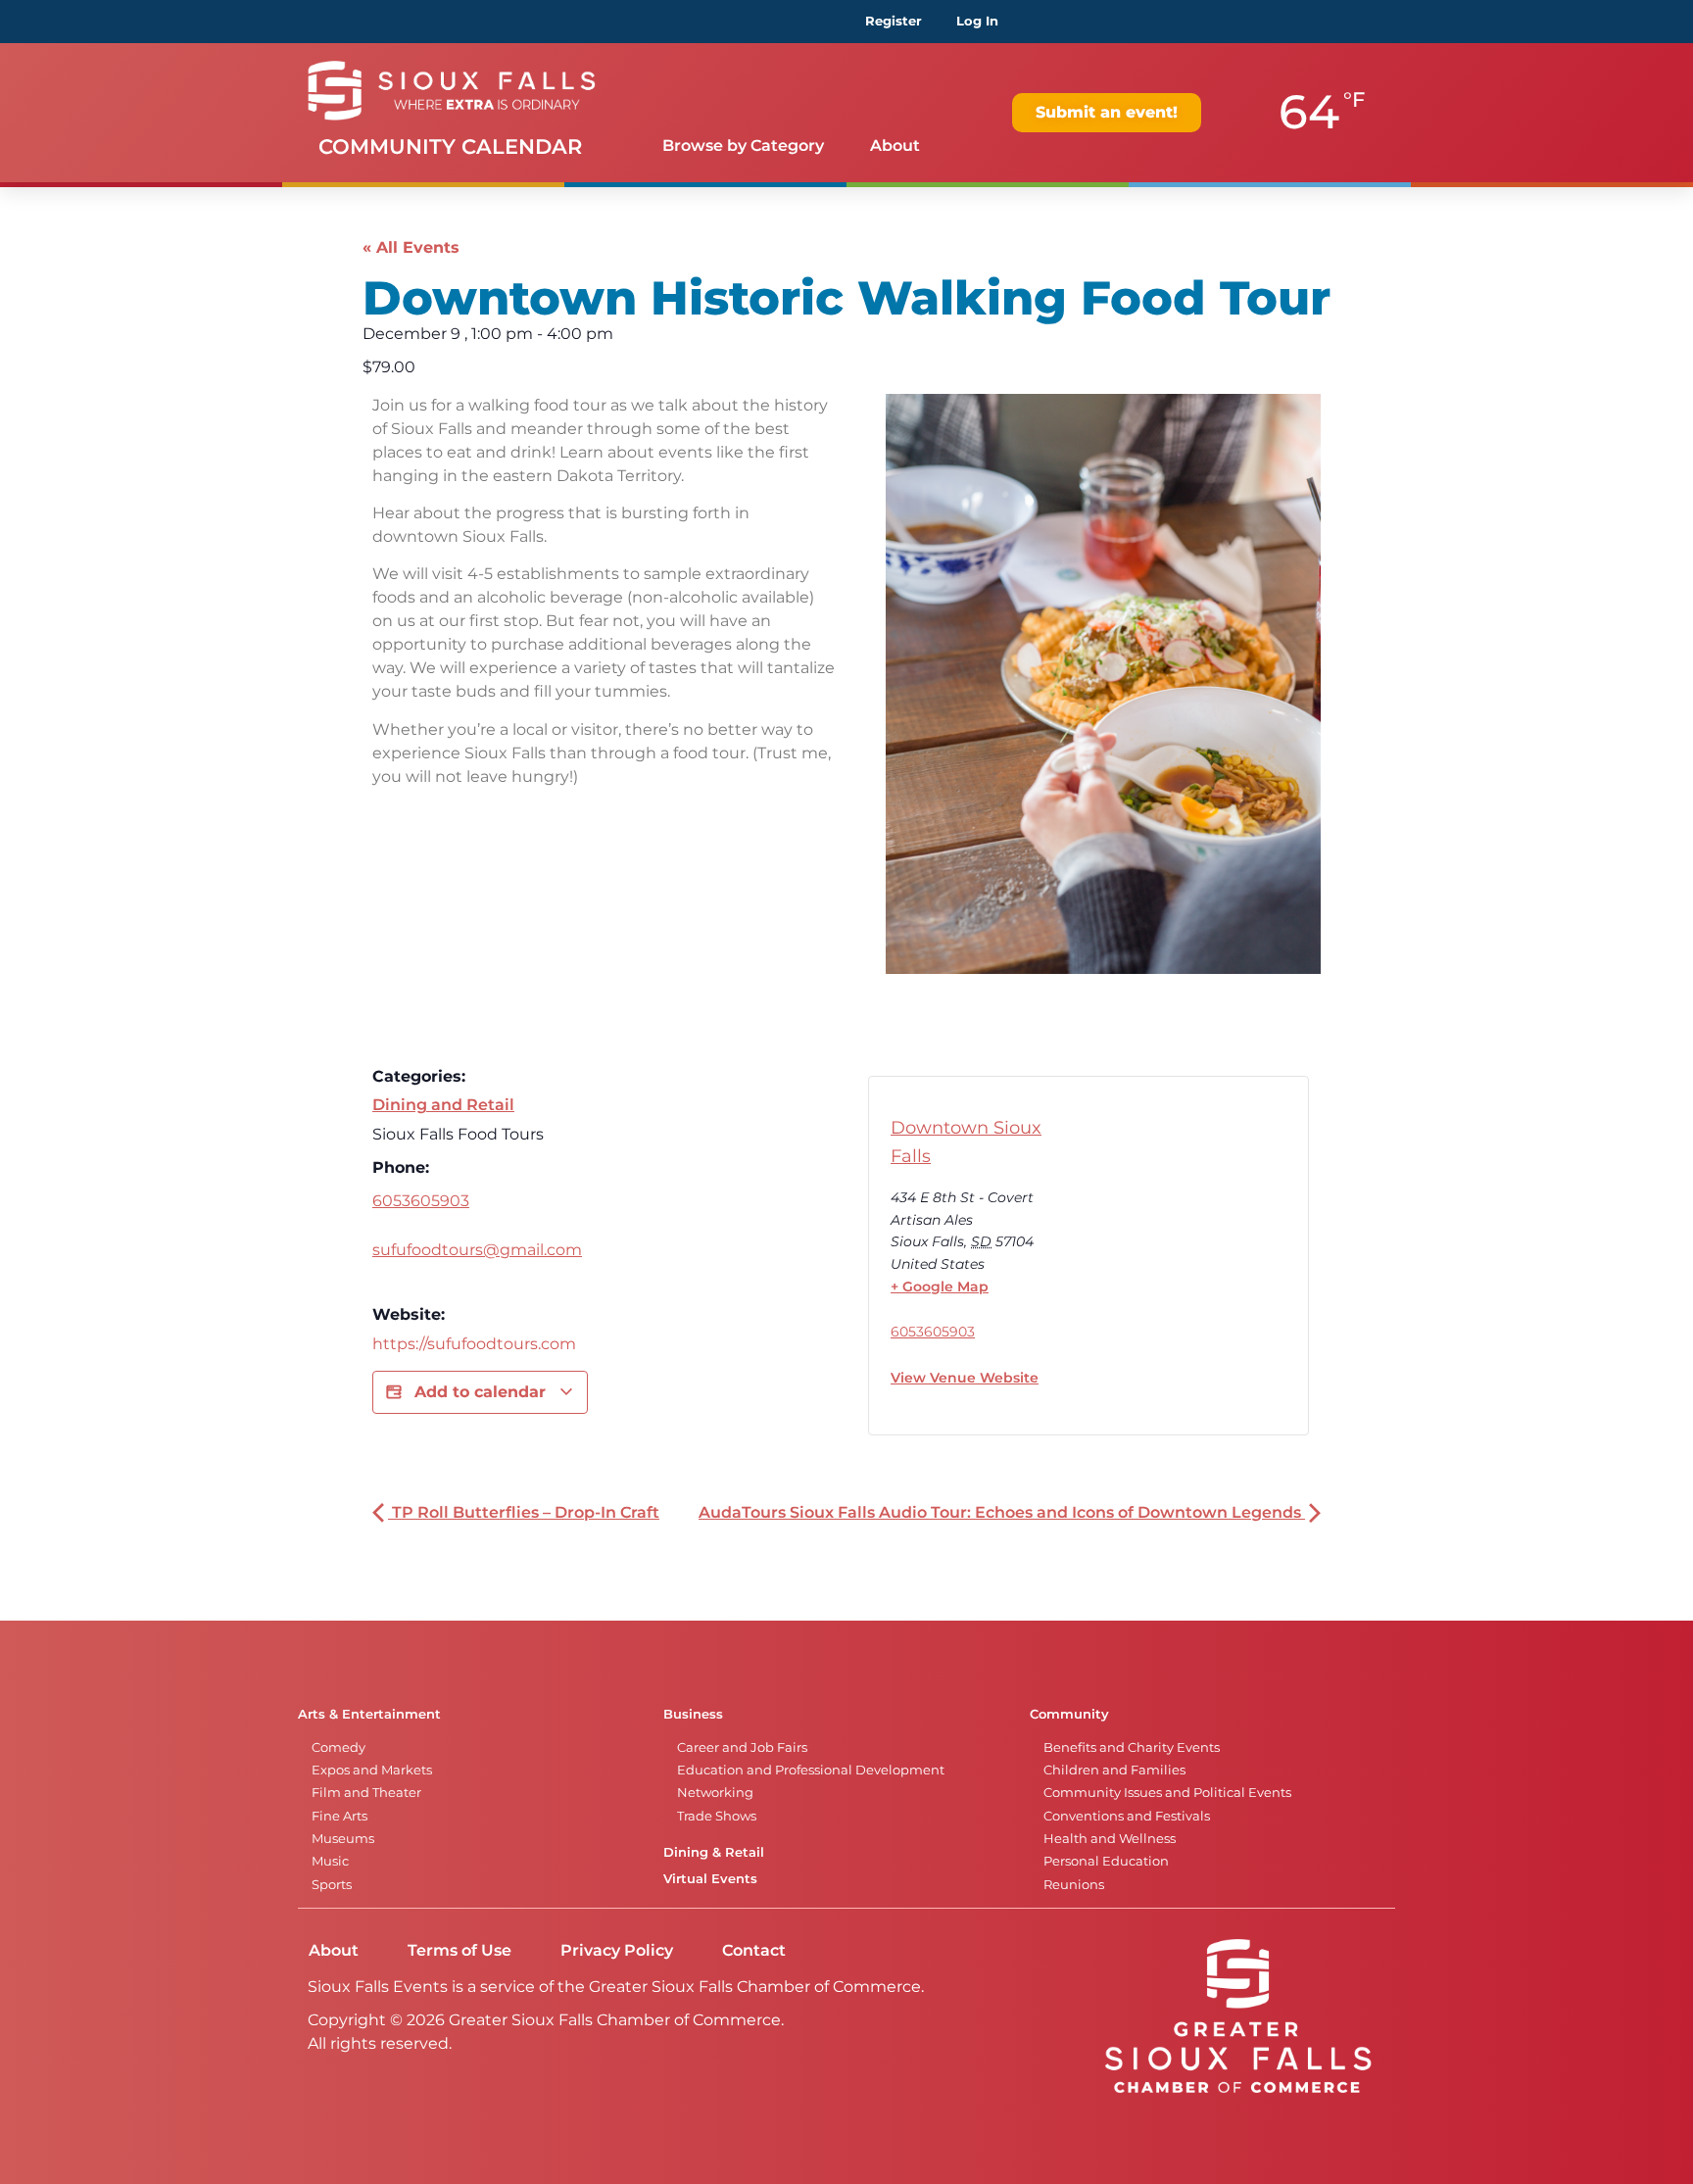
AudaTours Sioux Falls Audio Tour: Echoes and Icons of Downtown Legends (1002, 1512)
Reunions (1074, 1885)
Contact (754, 1950)
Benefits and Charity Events (1132, 1747)
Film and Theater (366, 1793)
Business (693, 1714)
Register (894, 21)
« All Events (411, 247)
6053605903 (421, 1201)
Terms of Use (460, 1950)
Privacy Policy (617, 1950)
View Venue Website (965, 1378)
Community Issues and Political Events (1167, 1793)
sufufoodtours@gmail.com (477, 1250)
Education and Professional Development (811, 1770)
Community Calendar (450, 146)
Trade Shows (717, 1816)
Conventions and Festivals (1127, 1816)
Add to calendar (480, 1392)
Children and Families (1114, 1770)
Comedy (339, 1747)
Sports (332, 1885)
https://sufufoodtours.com (474, 1344)
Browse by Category (743, 146)
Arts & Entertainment (369, 1714)
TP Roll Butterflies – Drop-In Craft (524, 1512)
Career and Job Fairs (742, 1747)
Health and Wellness (1110, 1839)
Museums (343, 1839)
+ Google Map (940, 1286)
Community (1069, 1714)
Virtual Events (710, 1879)
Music (330, 1861)
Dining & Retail (714, 1852)
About (895, 146)
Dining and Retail (443, 1105)
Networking (715, 1793)
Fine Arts (339, 1816)
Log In (977, 21)
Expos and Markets (372, 1770)
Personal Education (1106, 1861)
